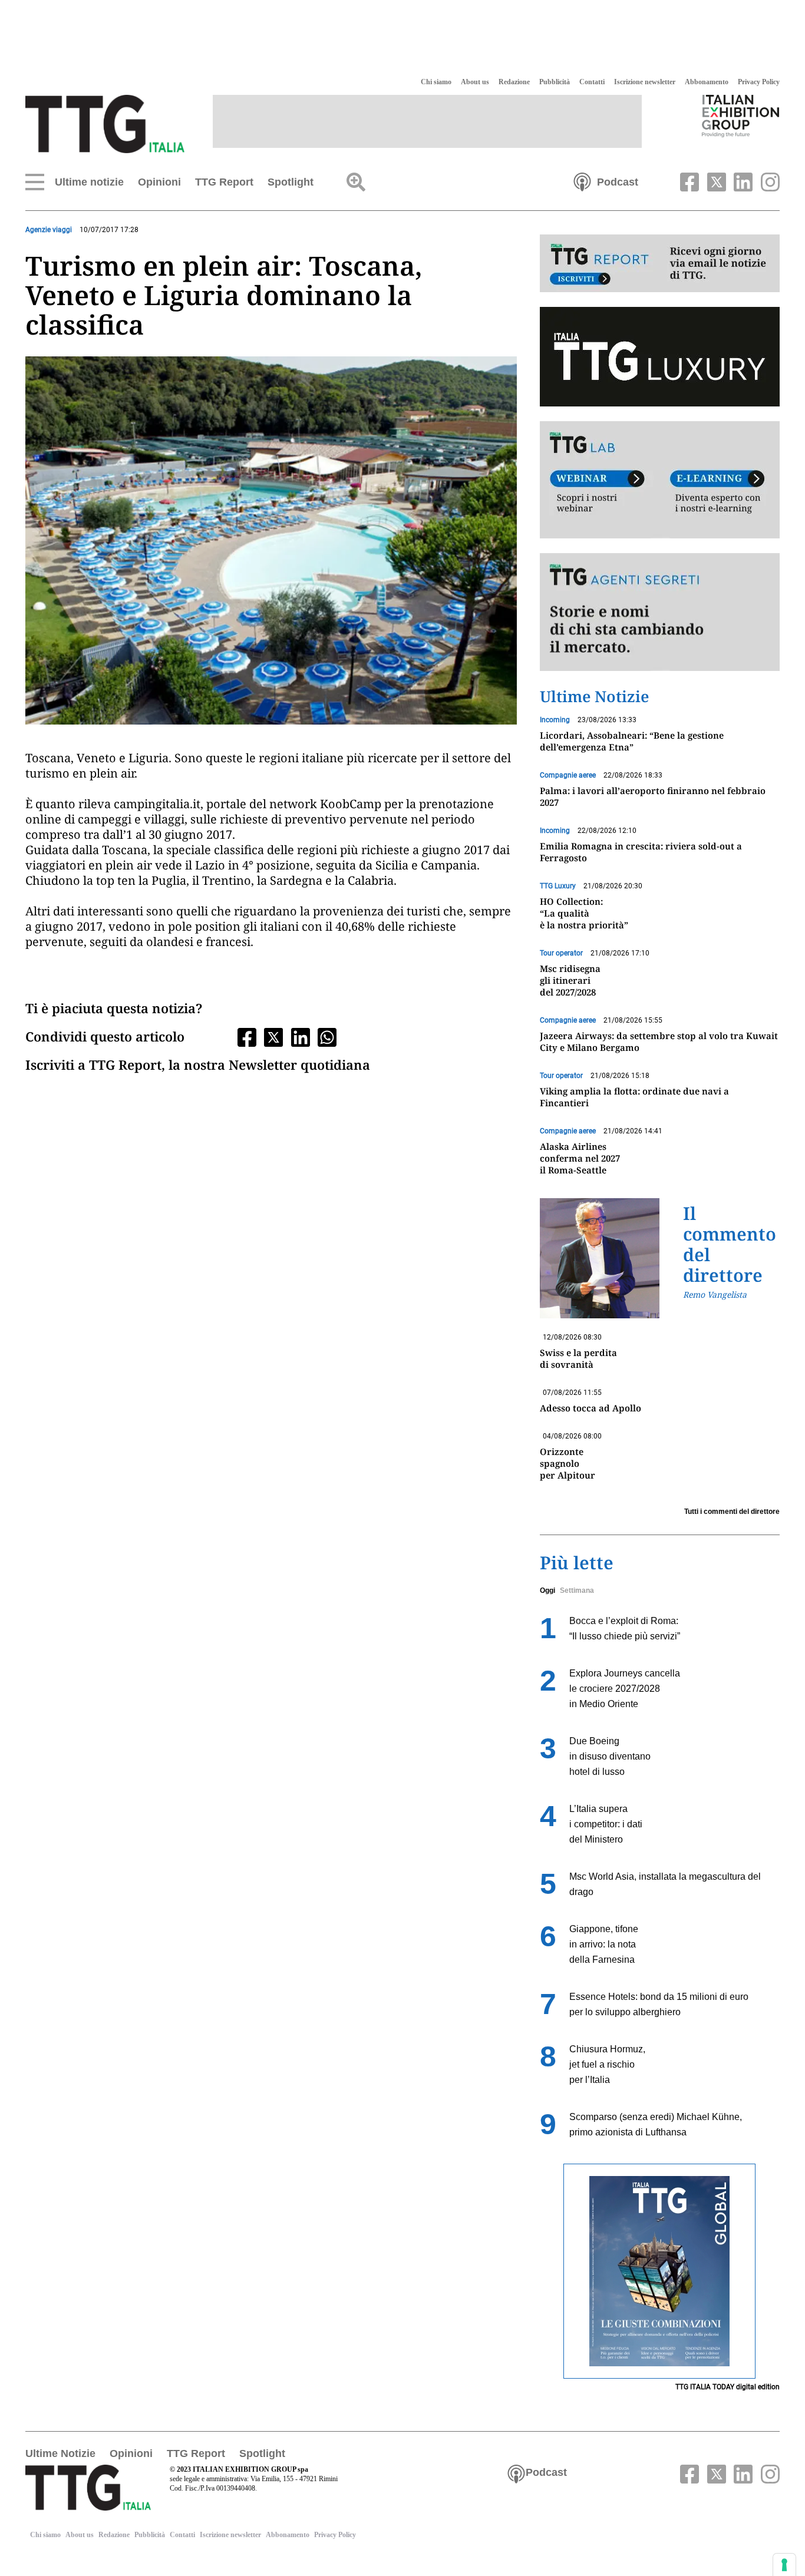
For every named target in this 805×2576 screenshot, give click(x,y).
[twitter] (715, 181)
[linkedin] (742, 181)
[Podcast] (582, 181)
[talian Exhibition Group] (741, 115)
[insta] (767, 181)
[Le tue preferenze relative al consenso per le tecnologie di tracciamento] (784, 2565)
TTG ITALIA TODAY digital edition (728, 2387)
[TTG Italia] (105, 123)
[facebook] (688, 181)
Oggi (547, 1590)
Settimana (577, 1590)
